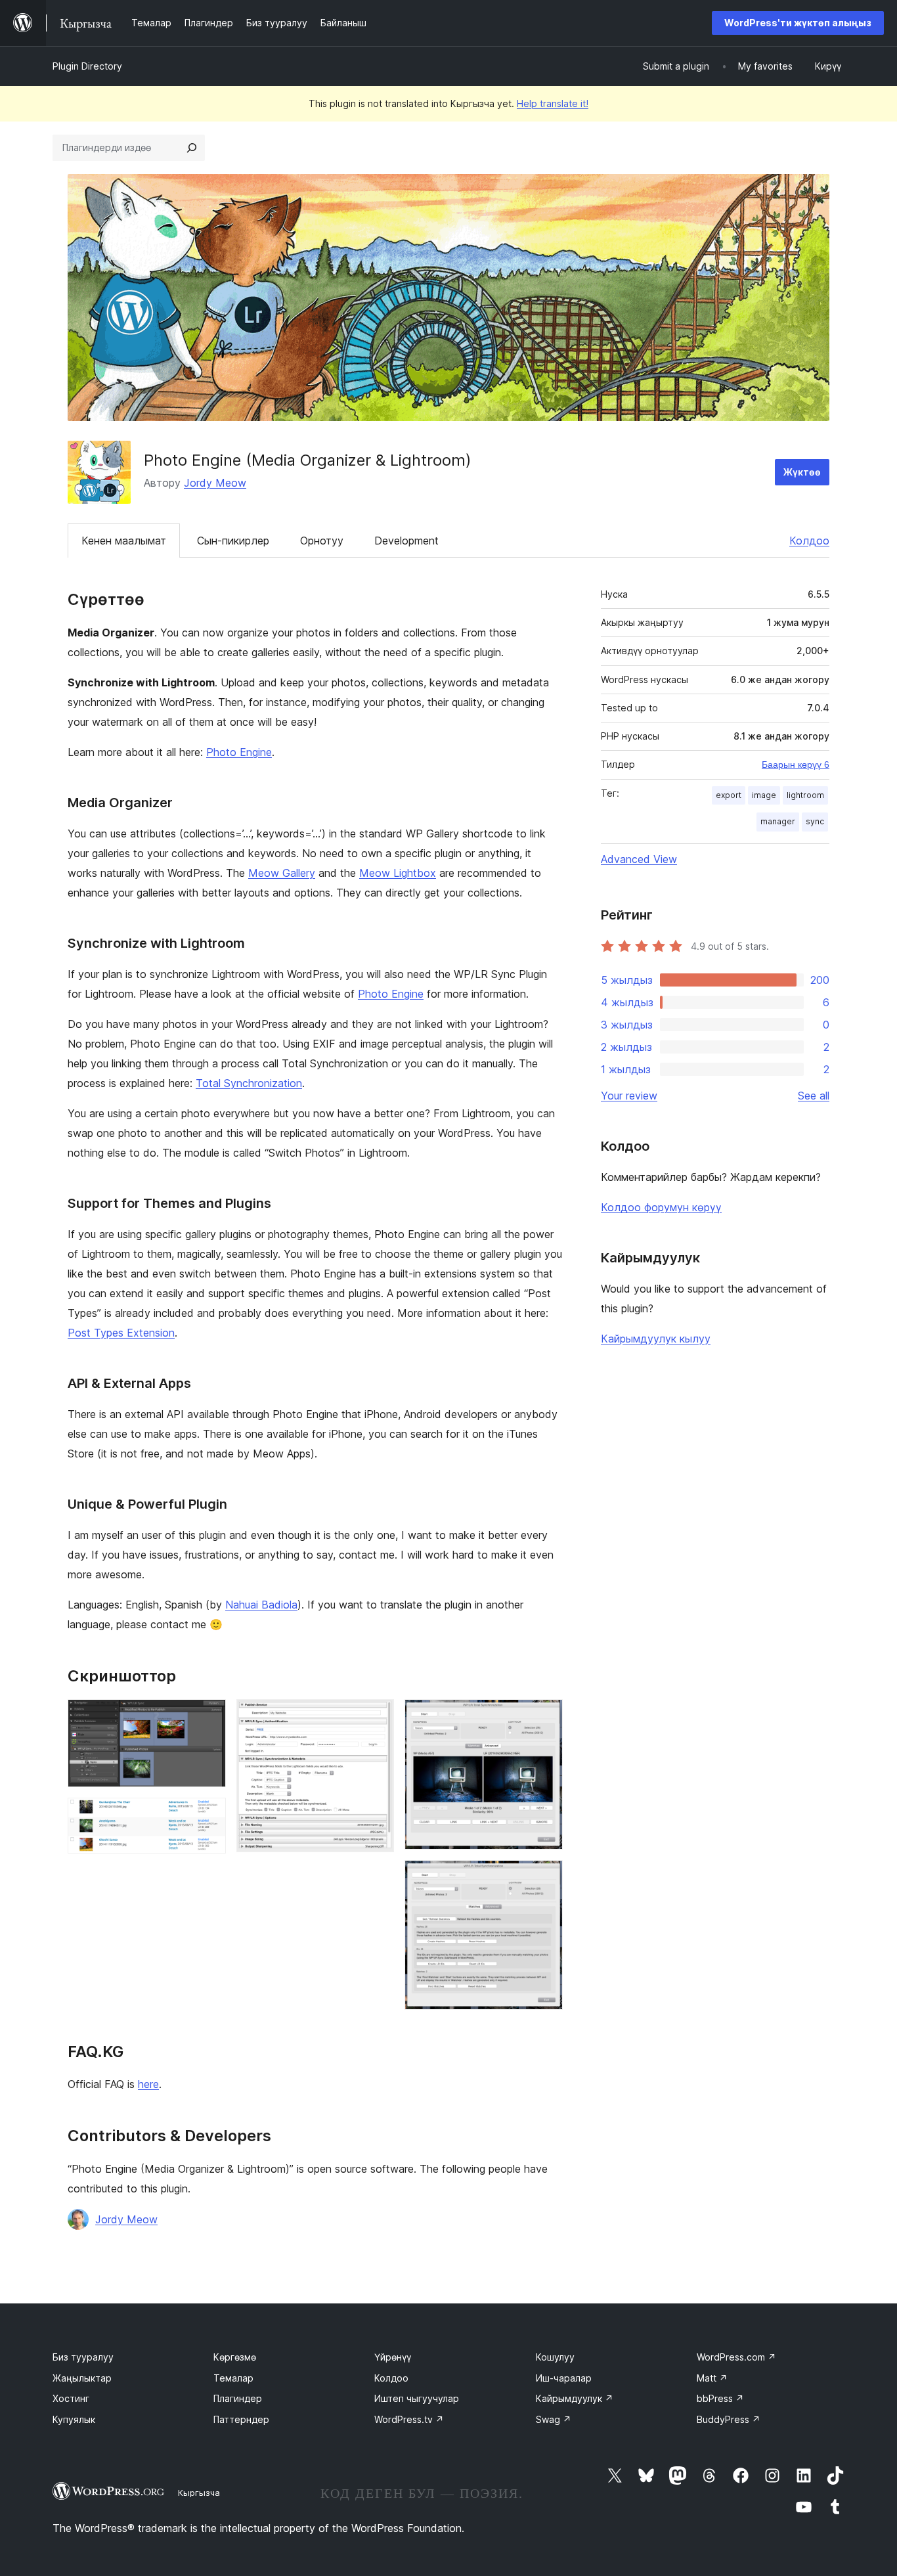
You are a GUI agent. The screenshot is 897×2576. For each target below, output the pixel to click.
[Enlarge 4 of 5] (545, 1717)
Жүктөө (802, 472)
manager (778, 821)
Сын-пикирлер (233, 541)
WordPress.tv (409, 2419)
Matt (712, 2378)
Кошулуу (555, 2357)
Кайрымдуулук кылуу (656, 1339)
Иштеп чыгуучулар (417, 2398)
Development (406, 541)
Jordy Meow (215, 483)
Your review (629, 1096)
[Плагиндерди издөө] (192, 148)
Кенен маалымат (124, 541)
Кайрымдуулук (575, 2398)
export (729, 795)
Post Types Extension (121, 1333)
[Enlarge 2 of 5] (208, 1815)
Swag (554, 2419)
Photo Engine (239, 752)
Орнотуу (322, 541)
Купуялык (74, 2419)
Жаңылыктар (82, 2378)
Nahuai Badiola (261, 1605)
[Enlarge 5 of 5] (545, 1878)
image (764, 795)
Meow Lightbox (398, 873)
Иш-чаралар (564, 2378)
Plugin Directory (87, 66)
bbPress (720, 2398)
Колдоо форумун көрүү (661, 1207)
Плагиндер (238, 2398)
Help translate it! (553, 103)
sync (815, 821)
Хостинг (71, 2398)
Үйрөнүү (393, 2357)
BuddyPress (729, 2419)
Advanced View (639, 859)
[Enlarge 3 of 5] (376, 1717)
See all (814, 1096)
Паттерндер (241, 2419)
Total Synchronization (249, 1083)
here (148, 2084)
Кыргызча (199, 2493)
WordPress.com (736, 2357)
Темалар (233, 2378)
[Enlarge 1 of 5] (208, 1717)
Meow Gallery (282, 873)
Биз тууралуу (83, 2357)
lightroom (805, 795)
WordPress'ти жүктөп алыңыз (798, 23)
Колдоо (809, 541)
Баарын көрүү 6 (796, 765)
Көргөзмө (235, 2357)
